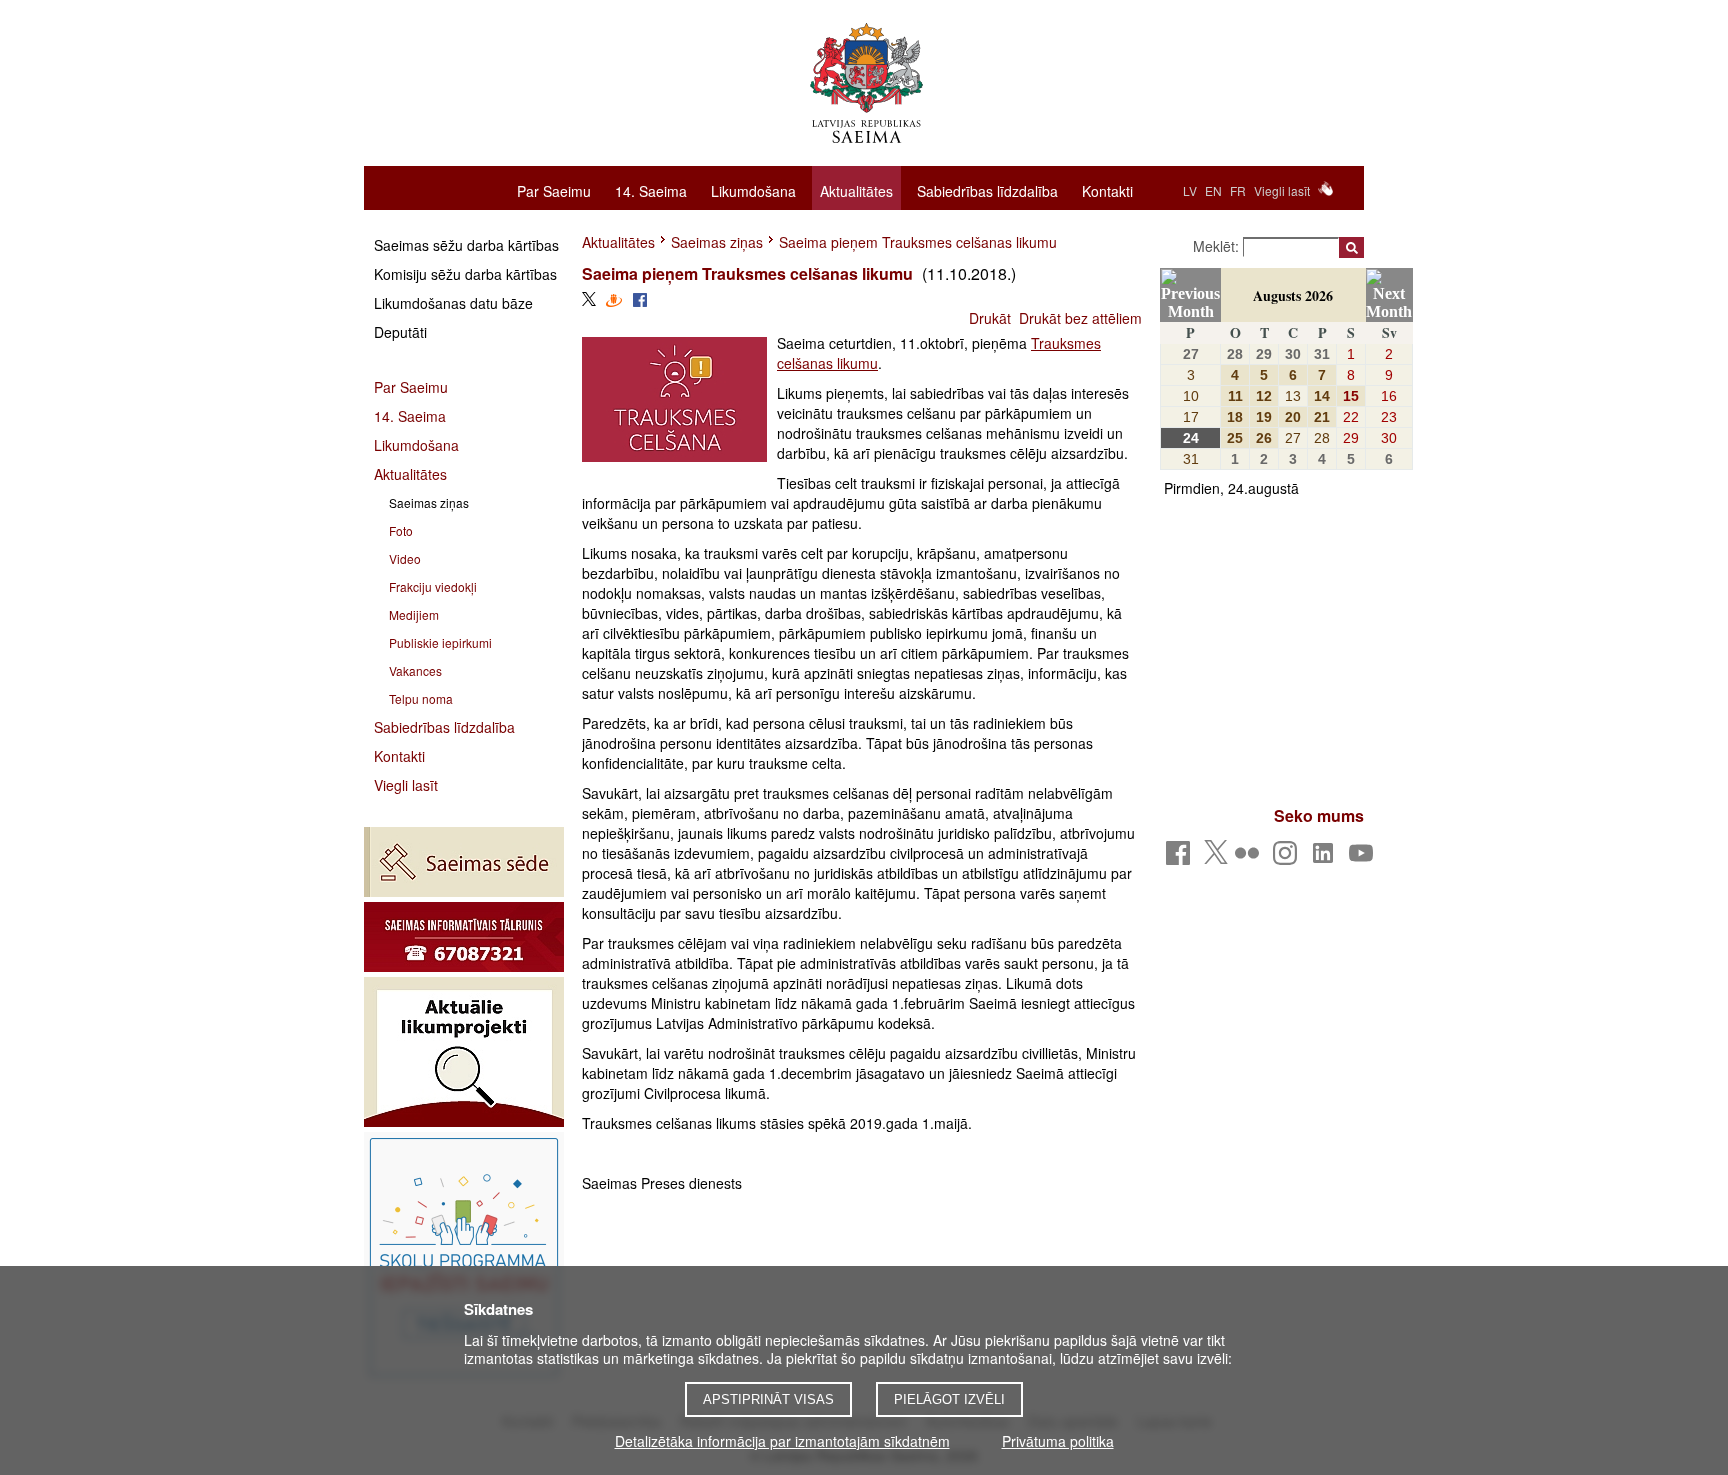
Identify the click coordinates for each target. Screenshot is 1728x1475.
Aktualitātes (856, 191)
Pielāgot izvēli (949, 1399)
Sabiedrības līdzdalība (987, 190)
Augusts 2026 (1293, 295)
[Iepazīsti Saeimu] (464, 1257)
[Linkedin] (1326, 858)
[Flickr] (1250, 858)
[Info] (464, 937)
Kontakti (1107, 190)
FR (1238, 190)
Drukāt (990, 318)
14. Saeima (651, 190)
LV (1190, 190)
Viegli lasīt (1282, 190)
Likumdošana (753, 190)
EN (1213, 190)
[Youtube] (1364, 858)
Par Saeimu (554, 190)
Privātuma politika (1058, 1441)
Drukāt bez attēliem (1080, 318)
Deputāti (400, 332)
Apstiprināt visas (768, 1399)
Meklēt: (1218, 246)
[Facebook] (1181, 858)
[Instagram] (1288, 858)
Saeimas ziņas (717, 242)
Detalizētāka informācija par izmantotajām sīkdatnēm (782, 1441)
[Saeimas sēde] (464, 862)
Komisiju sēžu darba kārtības (465, 274)
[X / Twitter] (1216, 858)
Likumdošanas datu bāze (453, 303)
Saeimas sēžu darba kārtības (466, 245)
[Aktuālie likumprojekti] (464, 1052)
